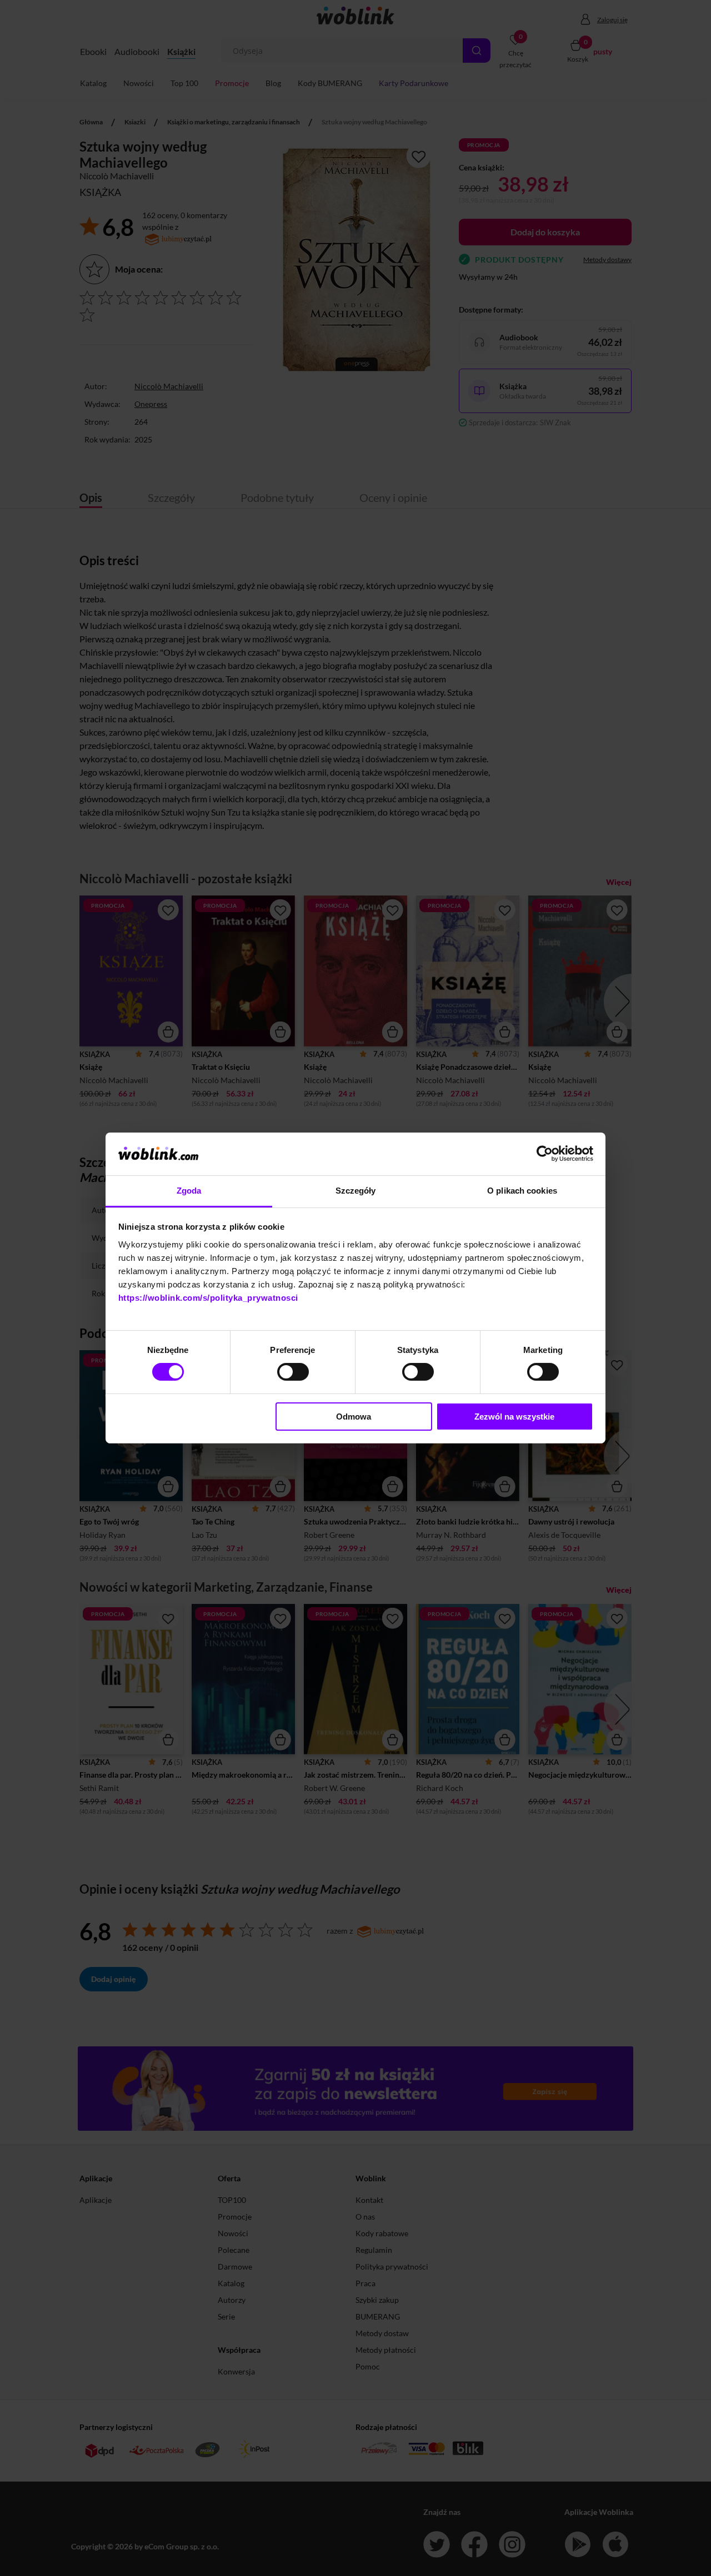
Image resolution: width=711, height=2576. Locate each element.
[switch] (293, 1372)
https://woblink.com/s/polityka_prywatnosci (208, 1298)
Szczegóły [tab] (356, 1191)
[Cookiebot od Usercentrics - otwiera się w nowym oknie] (545, 1154)
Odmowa (354, 1417)
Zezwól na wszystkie (514, 1417)
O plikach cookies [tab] (522, 1191)
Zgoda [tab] (189, 1191)
